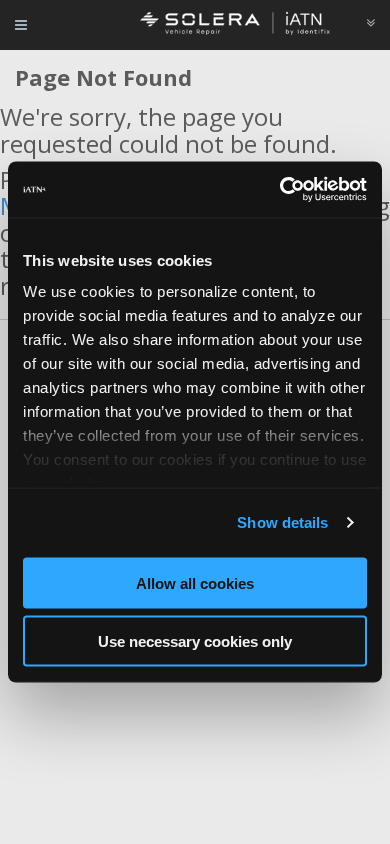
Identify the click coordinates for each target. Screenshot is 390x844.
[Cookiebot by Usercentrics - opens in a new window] (280, 190)
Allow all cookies (195, 582)
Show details (282, 522)
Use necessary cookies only (195, 641)
